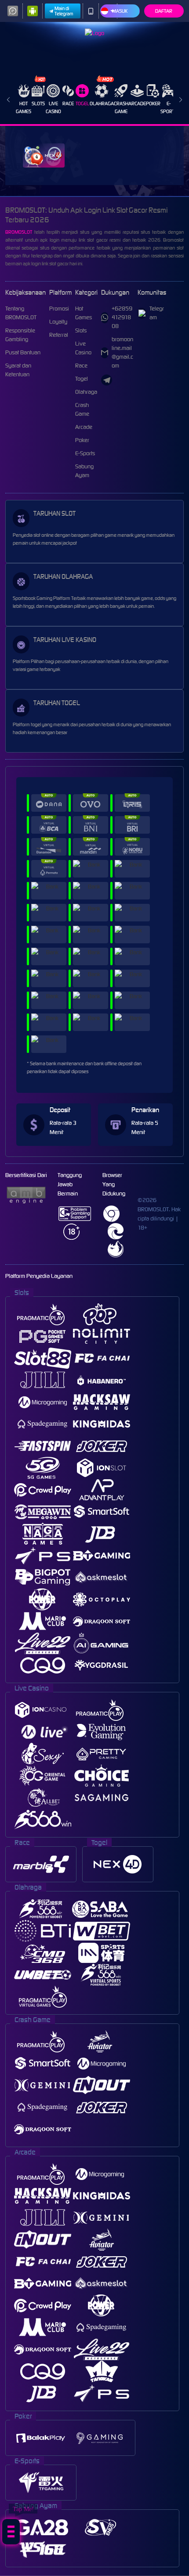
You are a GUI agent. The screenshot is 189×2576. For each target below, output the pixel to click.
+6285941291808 (122, 317)
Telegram (157, 313)
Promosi (59, 309)
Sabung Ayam (84, 471)
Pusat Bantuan (23, 352)
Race (68, 103)
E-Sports (169, 107)
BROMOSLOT (19, 232)
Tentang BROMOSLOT (21, 313)
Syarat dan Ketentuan (18, 370)
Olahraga (102, 103)
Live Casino (53, 107)
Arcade (137, 103)
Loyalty (58, 322)
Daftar (164, 11)
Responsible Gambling (20, 335)
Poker (153, 103)
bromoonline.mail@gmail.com (122, 352)
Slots (38, 103)
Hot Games (24, 107)
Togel (82, 103)
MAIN (44, 155)
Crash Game (121, 107)
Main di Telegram (64, 11)
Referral (59, 335)
